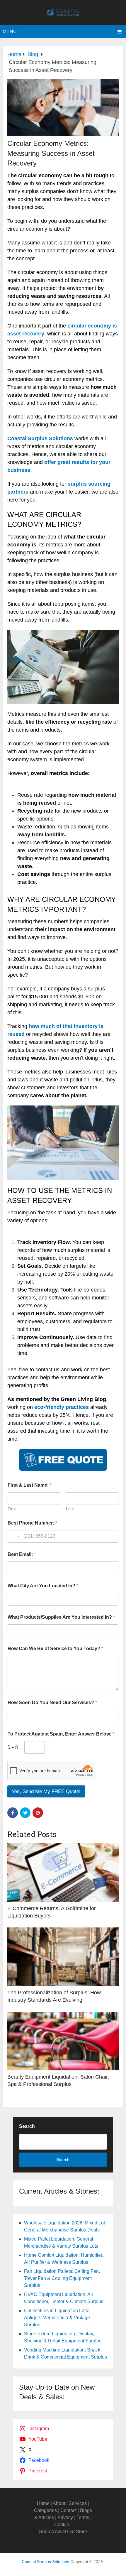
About (59, 2503)
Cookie (62, 2524)
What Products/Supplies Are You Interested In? (61, 1617)
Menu (10, 32)
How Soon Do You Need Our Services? (52, 1703)
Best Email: (22, 1554)
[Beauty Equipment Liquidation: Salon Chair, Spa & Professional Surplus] (63, 2041)
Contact (68, 2510)
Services (78, 2503)
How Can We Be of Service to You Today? (55, 1649)
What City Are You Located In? (43, 1586)
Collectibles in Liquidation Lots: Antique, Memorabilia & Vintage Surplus (57, 2318)
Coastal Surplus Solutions (45, 2562)
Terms (83, 2517)
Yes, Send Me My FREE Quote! (46, 1791)
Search (27, 2126)
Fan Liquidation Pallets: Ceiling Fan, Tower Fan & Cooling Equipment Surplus (62, 2278)
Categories (45, 2510)
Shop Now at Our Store (63, 2532)
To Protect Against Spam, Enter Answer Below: (61, 1734)
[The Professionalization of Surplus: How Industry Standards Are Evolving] (63, 1957)
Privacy (65, 2517)
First (12, 1509)
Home (43, 2503)
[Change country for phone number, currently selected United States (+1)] (15, 1536)
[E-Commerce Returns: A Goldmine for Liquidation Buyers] (63, 1873)
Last (70, 1509)
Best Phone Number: (32, 1523)
